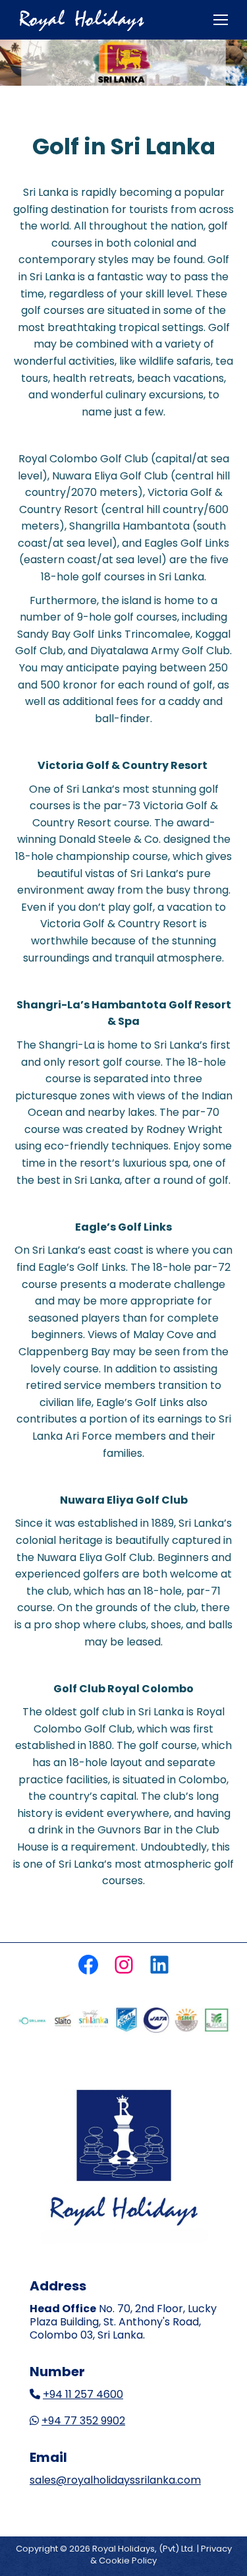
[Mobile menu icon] (221, 20)
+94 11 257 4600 (83, 2394)
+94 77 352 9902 (83, 2421)
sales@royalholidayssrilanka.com (115, 2480)
